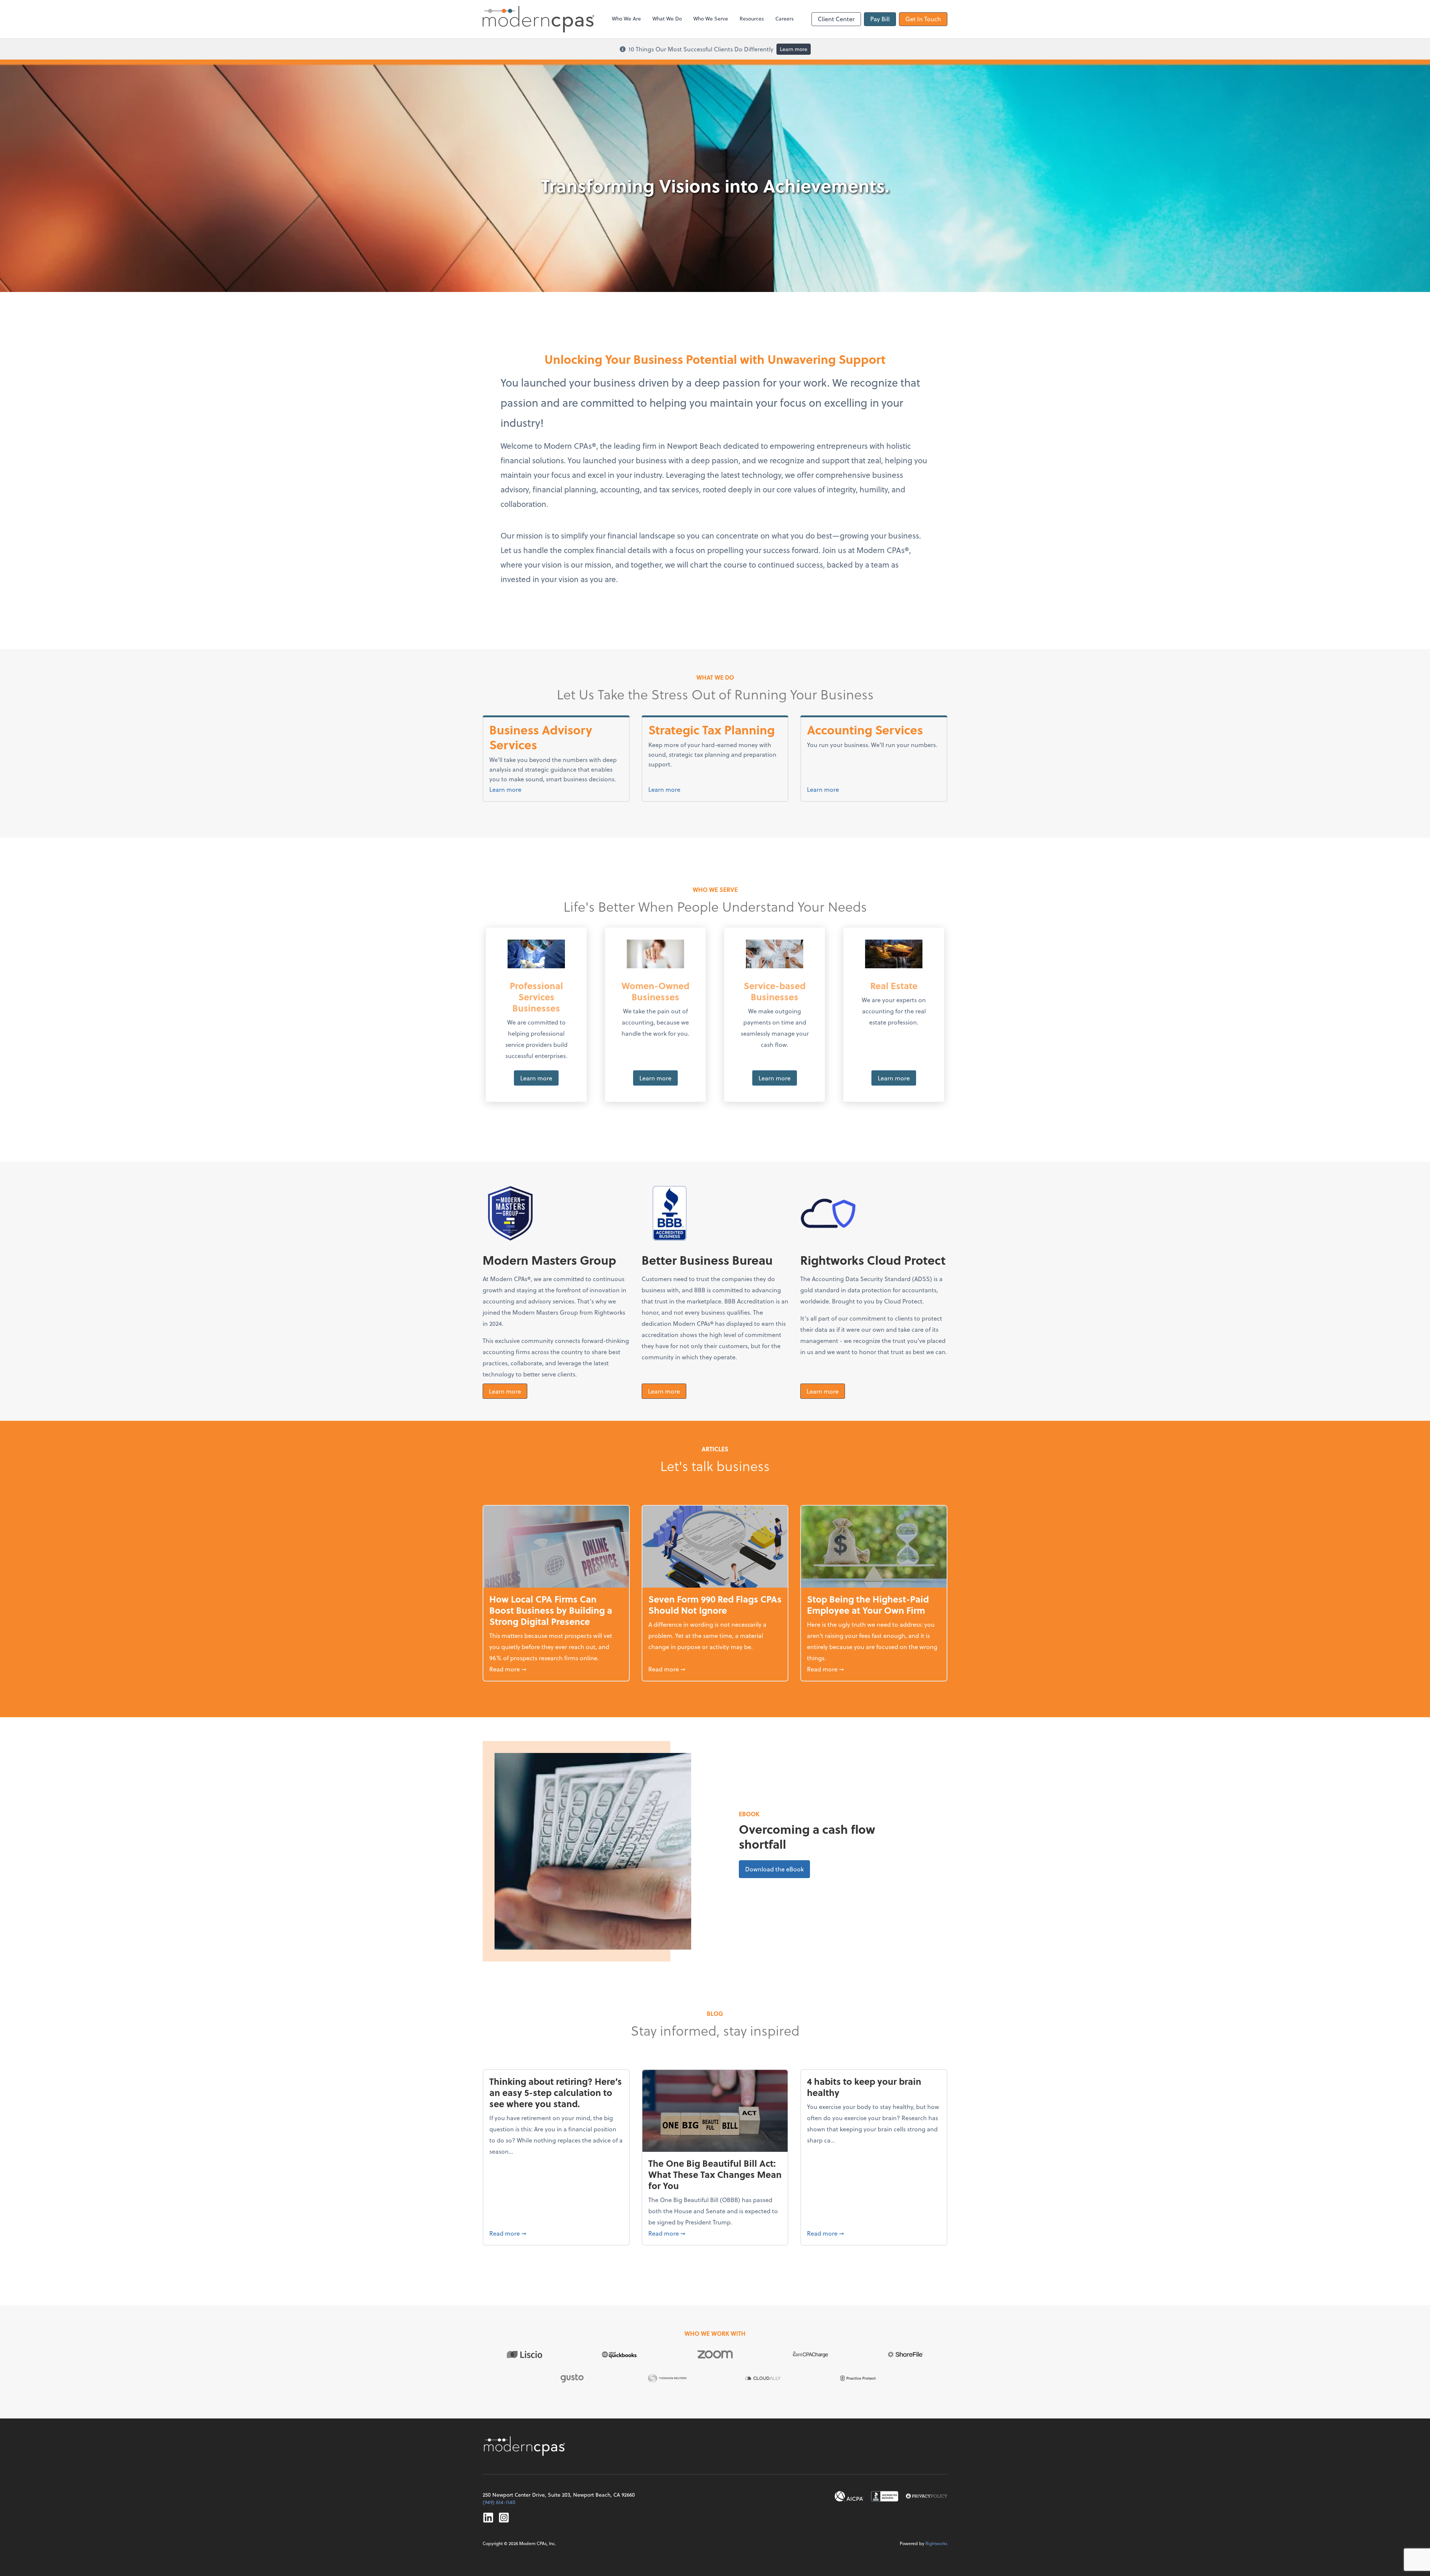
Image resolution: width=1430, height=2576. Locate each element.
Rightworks (936, 2543)
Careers (784, 18)
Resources (752, 18)
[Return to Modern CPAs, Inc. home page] (525, 2446)
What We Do (667, 18)
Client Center (836, 19)
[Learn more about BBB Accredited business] (885, 2496)
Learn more (794, 49)
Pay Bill (880, 19)
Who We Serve (711, 18)
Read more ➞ (556, 1669)
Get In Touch (923, 19)
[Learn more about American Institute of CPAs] (849, 2496)
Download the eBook (778, 1869)
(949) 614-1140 (499, 2502)
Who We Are (626, 18)
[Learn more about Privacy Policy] (927, 2496)
